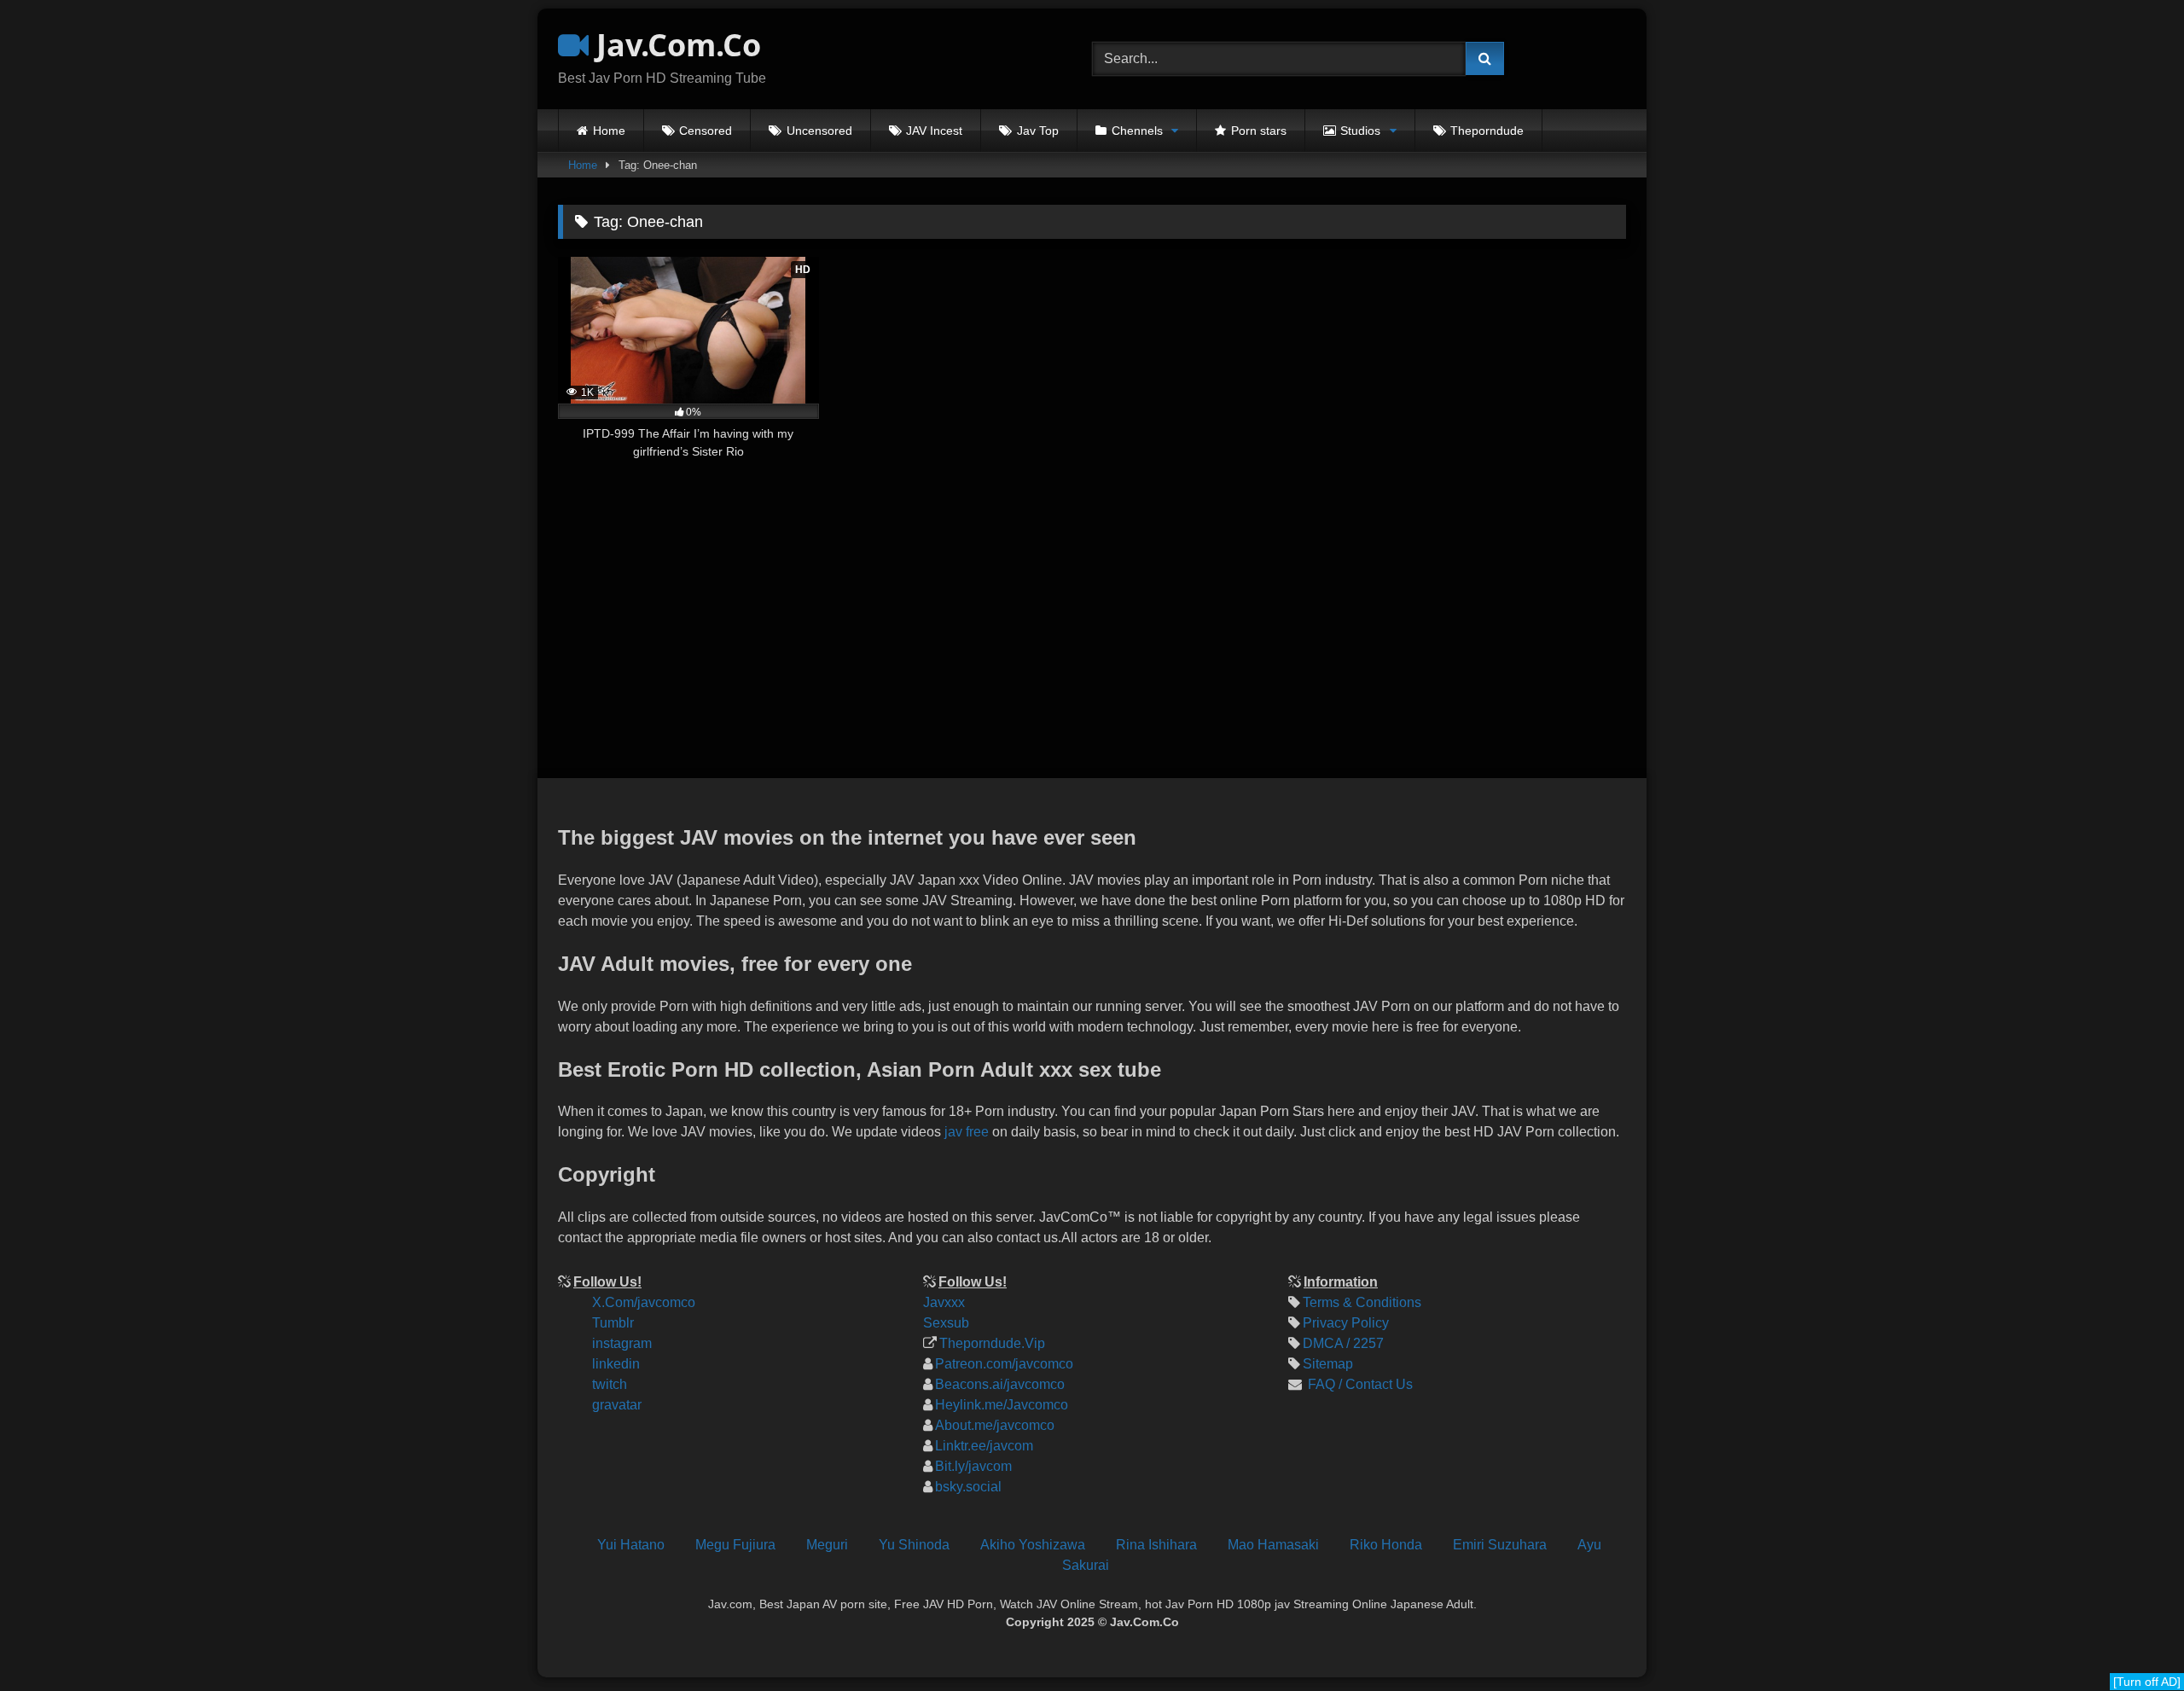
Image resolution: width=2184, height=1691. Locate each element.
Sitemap (1328, 1364)
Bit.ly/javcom (973, 1466)
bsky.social (968, 1487)
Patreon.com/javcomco (1004, 1364)
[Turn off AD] (2147, 1682)
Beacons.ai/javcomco (1000, 1384)
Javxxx (944, 1302)
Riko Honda (1386, 1545)
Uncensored (819, 131)
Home (609, 131)
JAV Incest (934, 131)
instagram (622, 1343)
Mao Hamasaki (1273, 1545)
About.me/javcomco (995, 1425)
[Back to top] (2157, 1563)
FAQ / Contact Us (1359, 1384)
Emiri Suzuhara (1500, 1545)
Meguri (827, 1545)
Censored (706, 131)
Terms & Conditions (1362, 1302)
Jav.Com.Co (675, 45)
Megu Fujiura (735, 1545)
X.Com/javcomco (644, 1302)
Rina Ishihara (1156, 1545)
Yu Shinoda (914, 1545)
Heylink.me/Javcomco (1002, 1405)
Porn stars (1259, 131)
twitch (610, 1384)
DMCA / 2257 (1343, 1343)
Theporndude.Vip (992, 1343)
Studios (1360, 131)
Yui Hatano (631, 1545)
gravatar (617, 1405)
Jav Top (1038, 131)
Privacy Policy (1346, 1323)
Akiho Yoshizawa (1033, 1545)
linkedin (616, 1364)
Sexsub (946, 1323)
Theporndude (1487, 131)
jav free (967, 1132)
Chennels (1137, 131)
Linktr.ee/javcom (984, 1446)
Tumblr (613, 1323)
